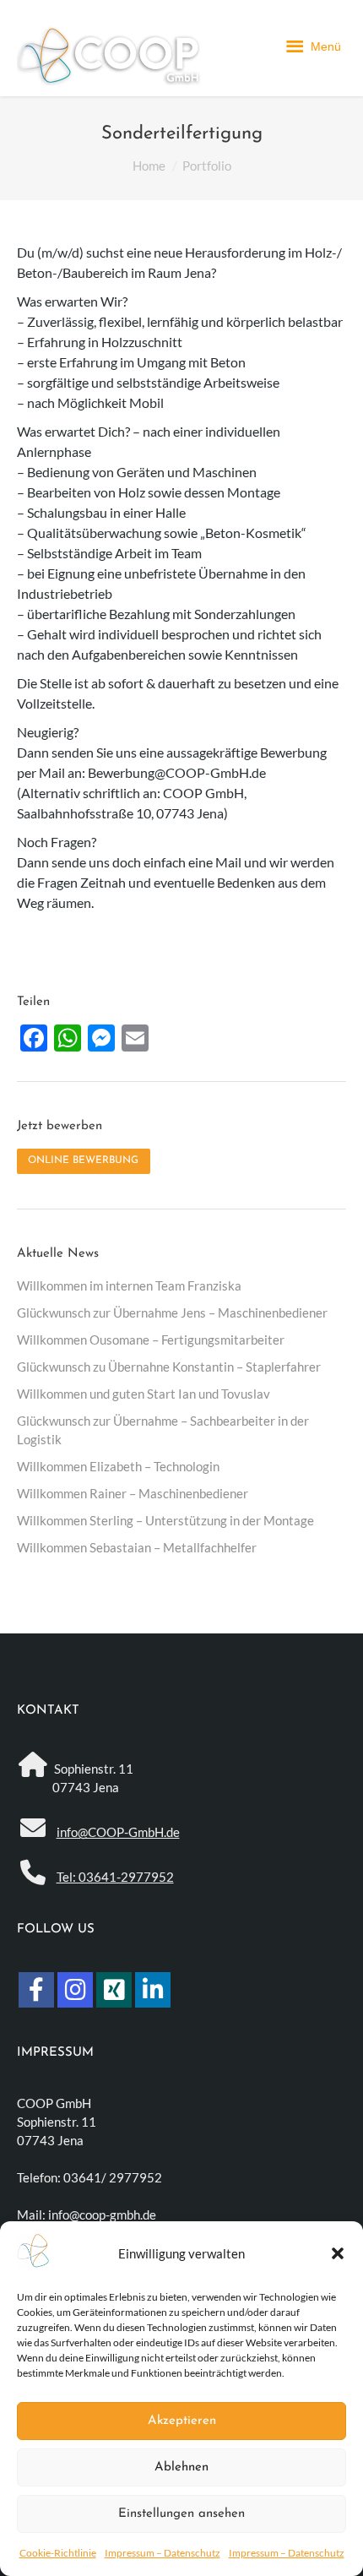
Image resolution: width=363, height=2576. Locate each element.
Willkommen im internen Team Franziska (129, 1285)
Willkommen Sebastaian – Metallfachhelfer (137, 1547)
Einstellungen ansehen (181, 2514)
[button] (338, 2253)
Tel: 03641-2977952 (115, 1877)
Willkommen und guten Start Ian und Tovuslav (144, 1394)
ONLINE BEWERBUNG (83, 1160)
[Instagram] (75, 1990)
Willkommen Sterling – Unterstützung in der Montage (165, 1520)
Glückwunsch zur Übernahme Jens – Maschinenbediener (172, 1312)
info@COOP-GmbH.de (118, 1832)
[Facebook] (36, 1990)
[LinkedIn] (153, 1990)
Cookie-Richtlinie (58, 2553)
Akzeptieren (182, 2421)
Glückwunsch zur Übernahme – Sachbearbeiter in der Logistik (163, 1430)
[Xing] (114, 1990)
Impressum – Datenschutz (163, 2553)
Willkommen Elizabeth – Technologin (118, 1466)
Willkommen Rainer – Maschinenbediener (133, 1493)
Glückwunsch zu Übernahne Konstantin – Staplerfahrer (169, 1367)
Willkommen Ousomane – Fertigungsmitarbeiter (151, 1340)
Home (149, 166)
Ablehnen (181, 2467)
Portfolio (207, 166)
